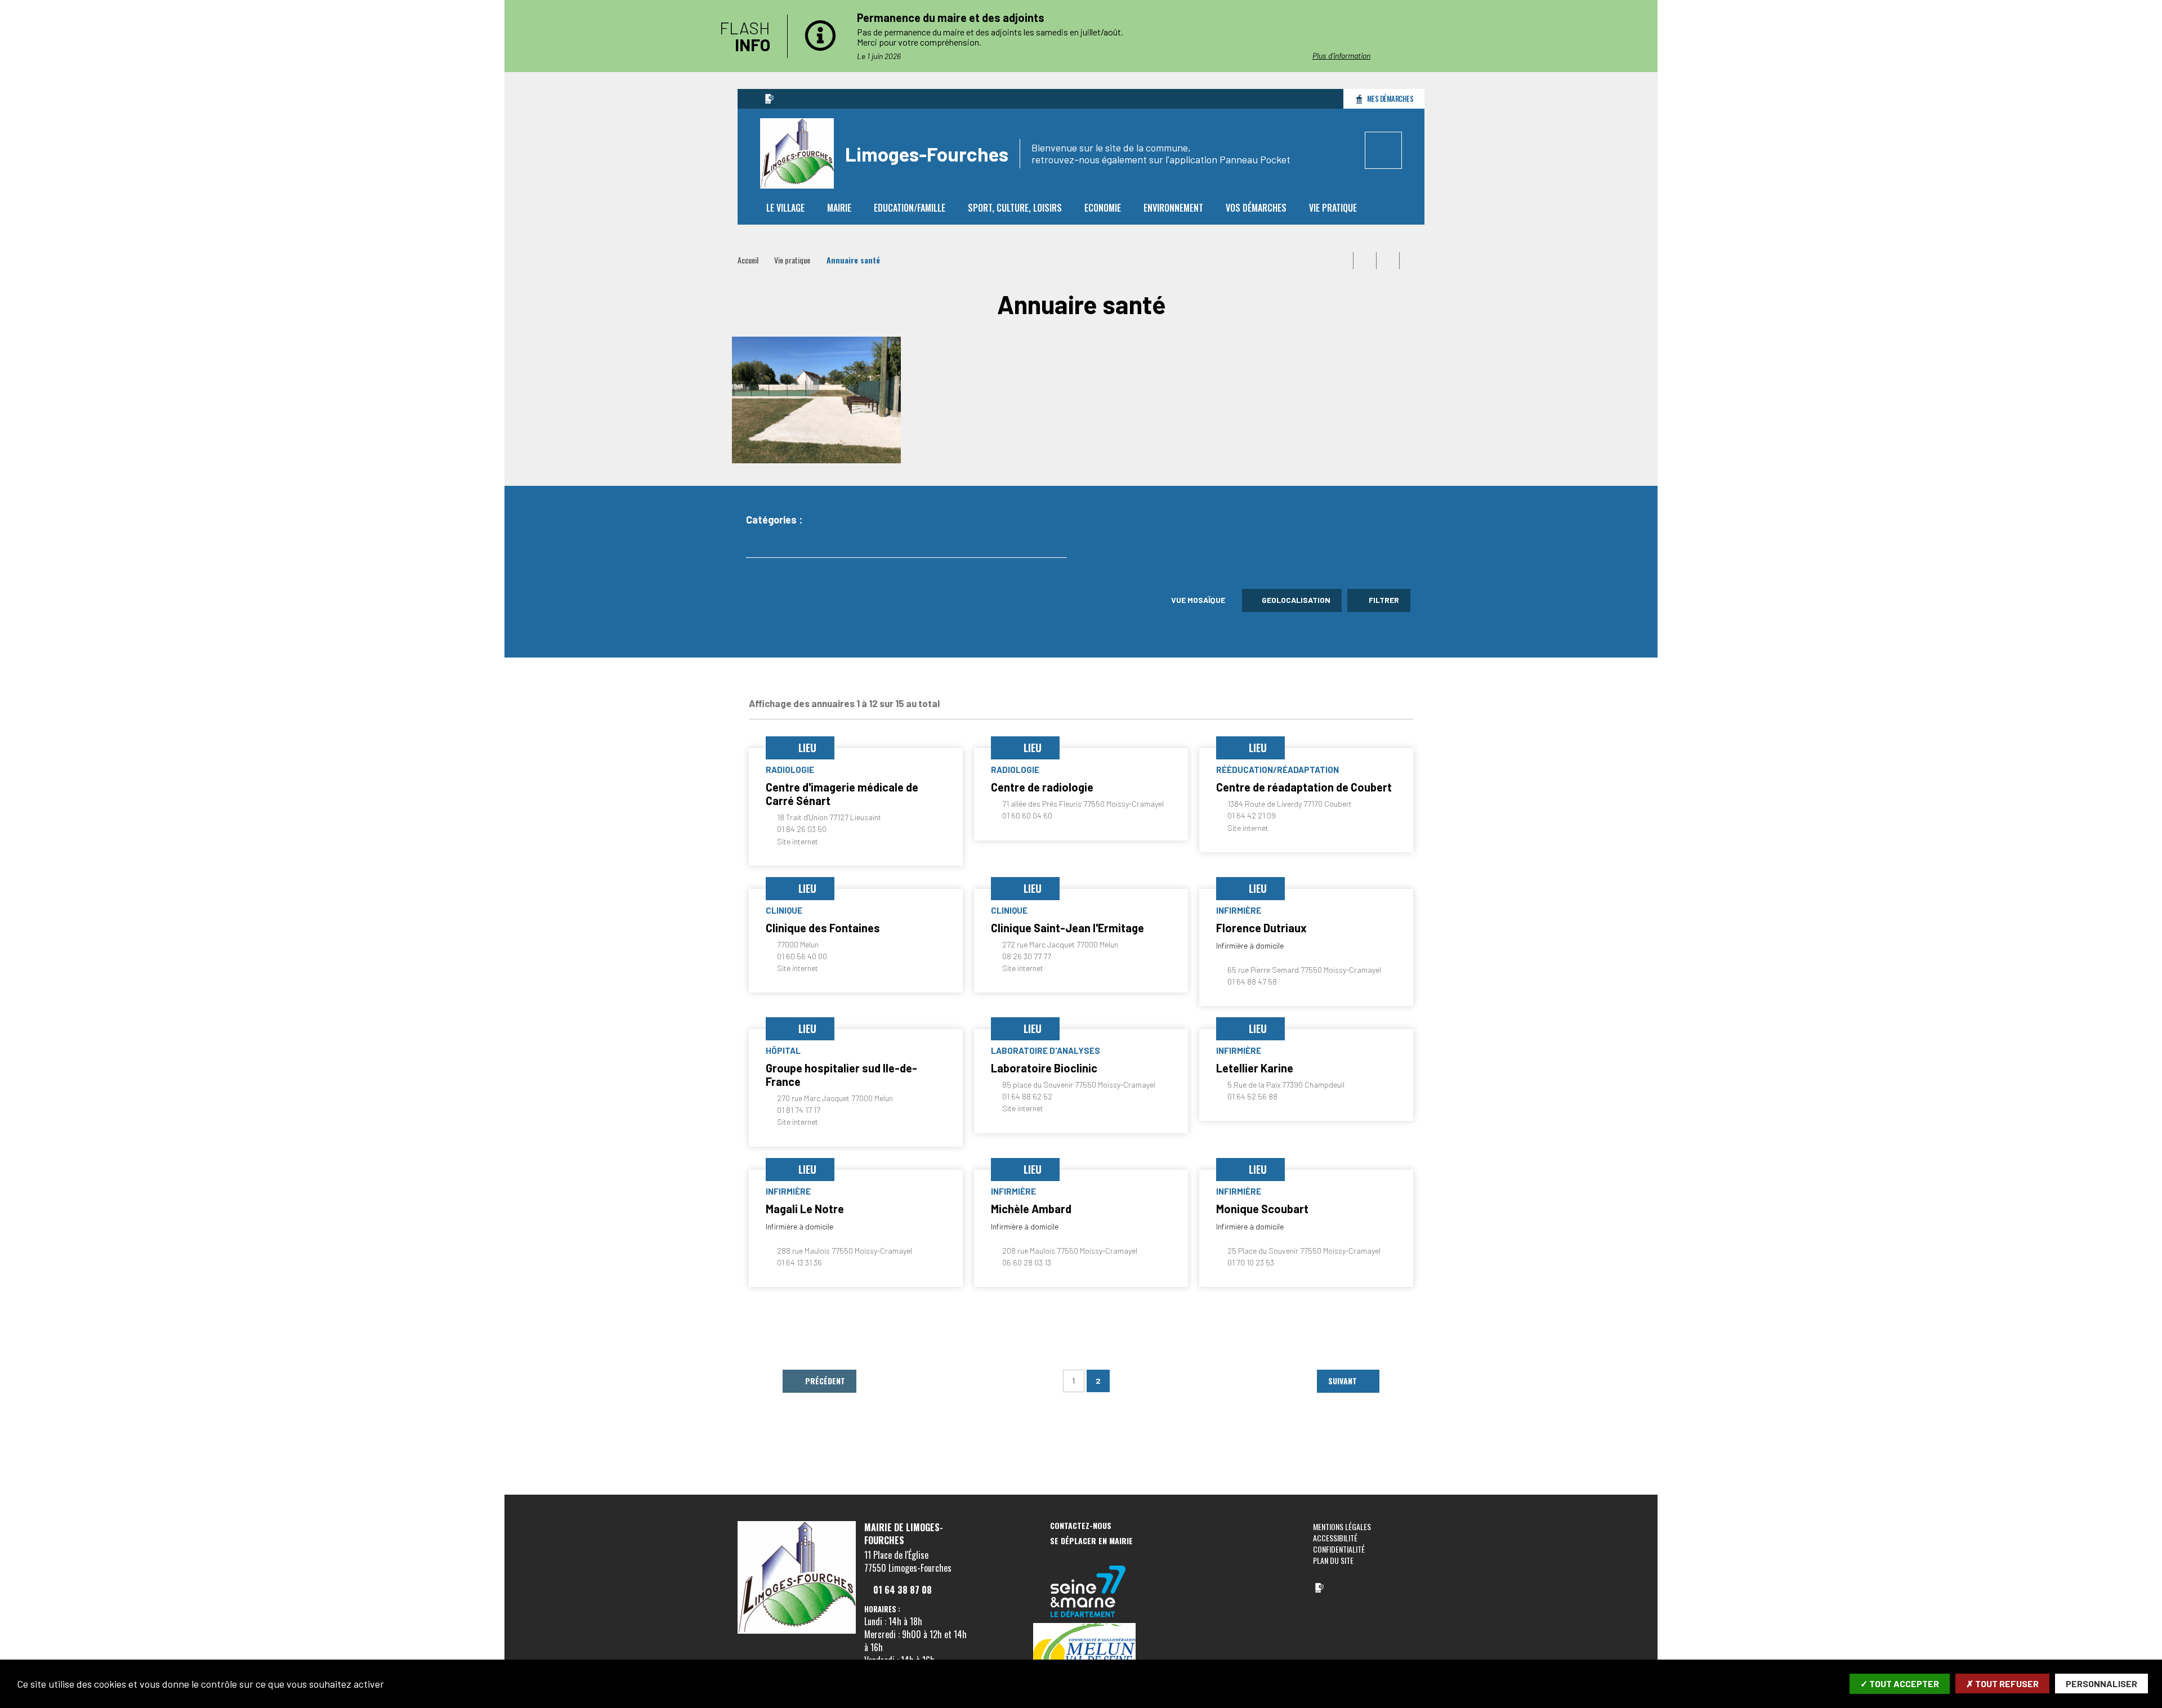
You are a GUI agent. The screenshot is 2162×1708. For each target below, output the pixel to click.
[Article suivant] (1411, 36)
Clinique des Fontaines (823, 928)
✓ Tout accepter (1900, 1684)
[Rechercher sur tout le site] (1383, 150)
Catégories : (774, 520)
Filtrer (1383, 600)
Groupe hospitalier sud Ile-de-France (841, 1075)
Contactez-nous (1081, 1526)
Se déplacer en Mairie (1091, 1541)
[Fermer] (1472, 36)
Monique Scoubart (1262, 1209)
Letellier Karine (1255, 1068)
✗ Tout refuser (2002, 1684)
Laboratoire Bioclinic (1044, 1068)
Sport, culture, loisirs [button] (1015, 208)
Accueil (748, 260)
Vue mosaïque (1197, 600)
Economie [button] (1103, 208)
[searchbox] (760, 544)
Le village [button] (785, 208)
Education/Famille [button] (910, 208)
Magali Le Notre (805, 1209)
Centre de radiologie (1042, 787)
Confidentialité (1339, 1549)
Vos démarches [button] (1256, 208)
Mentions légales (1342, 1526)
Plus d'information (1341, 55)
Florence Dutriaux (1261, 928)
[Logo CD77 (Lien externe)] (1088, 1592)
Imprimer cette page (1342, 261)
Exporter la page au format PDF (1365, 261)
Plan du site (1333, 1560)
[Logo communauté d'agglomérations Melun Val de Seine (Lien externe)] (1088, 1654)
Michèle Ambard (1031, 1209)
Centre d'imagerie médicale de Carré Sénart (842, 794)
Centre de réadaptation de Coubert (1304, 787)
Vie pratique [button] (1333, 208)
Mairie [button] (839, 208)
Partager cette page (1411, 261)
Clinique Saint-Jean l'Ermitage (1067, 928)
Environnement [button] (1173, 208)
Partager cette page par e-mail (1388, 261)
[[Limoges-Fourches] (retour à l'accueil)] (797, 1631)
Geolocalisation (1296, 600)
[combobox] (906, 545)
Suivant (1344, 1381)
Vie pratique (792, 260)
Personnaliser (2101, 1684)
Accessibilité (1335, 1538)
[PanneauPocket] (769, 99)
